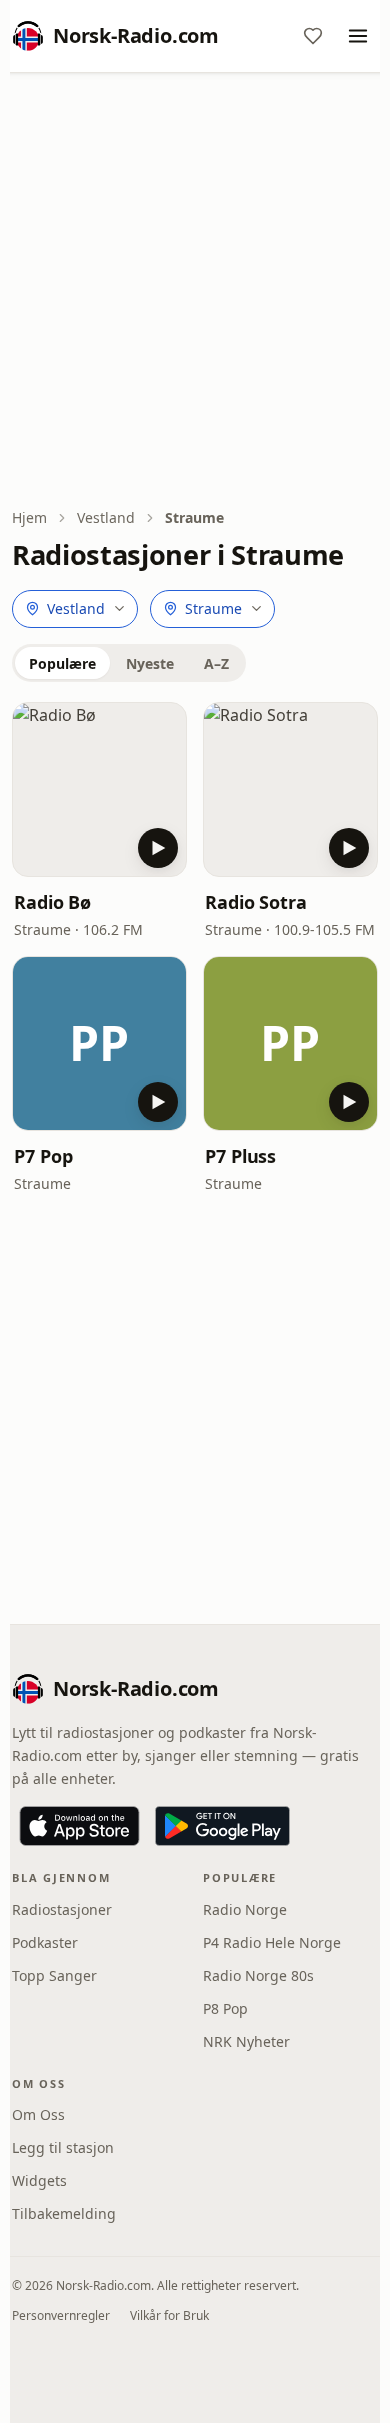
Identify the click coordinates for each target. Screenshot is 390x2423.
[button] (99, 789)
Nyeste (150, 663)
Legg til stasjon (63, 2147)
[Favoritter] (313, 36)
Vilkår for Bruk (169, 2315)
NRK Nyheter (246, 2041)
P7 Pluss (240, 1156)
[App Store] (79, 1826)
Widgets (39, 2180)
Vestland (106, 517)
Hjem (29, 517)
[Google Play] (222, 1826)
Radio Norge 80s (258, 1975)
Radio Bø (52, 902)
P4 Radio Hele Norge (272, 1942)
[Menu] (358, 36)
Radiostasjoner (62, 1909)
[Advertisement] (195, 292)
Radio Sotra (256, 902)
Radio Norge (245, 1909)
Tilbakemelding (64, 2213)
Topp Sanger (54, 1975)
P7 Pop (43, 1156)
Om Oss (38, 2114)
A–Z (216, 663)
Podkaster (45, 1942)
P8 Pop (225, 2008)
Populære (62, 663)
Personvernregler (61, 2315)
